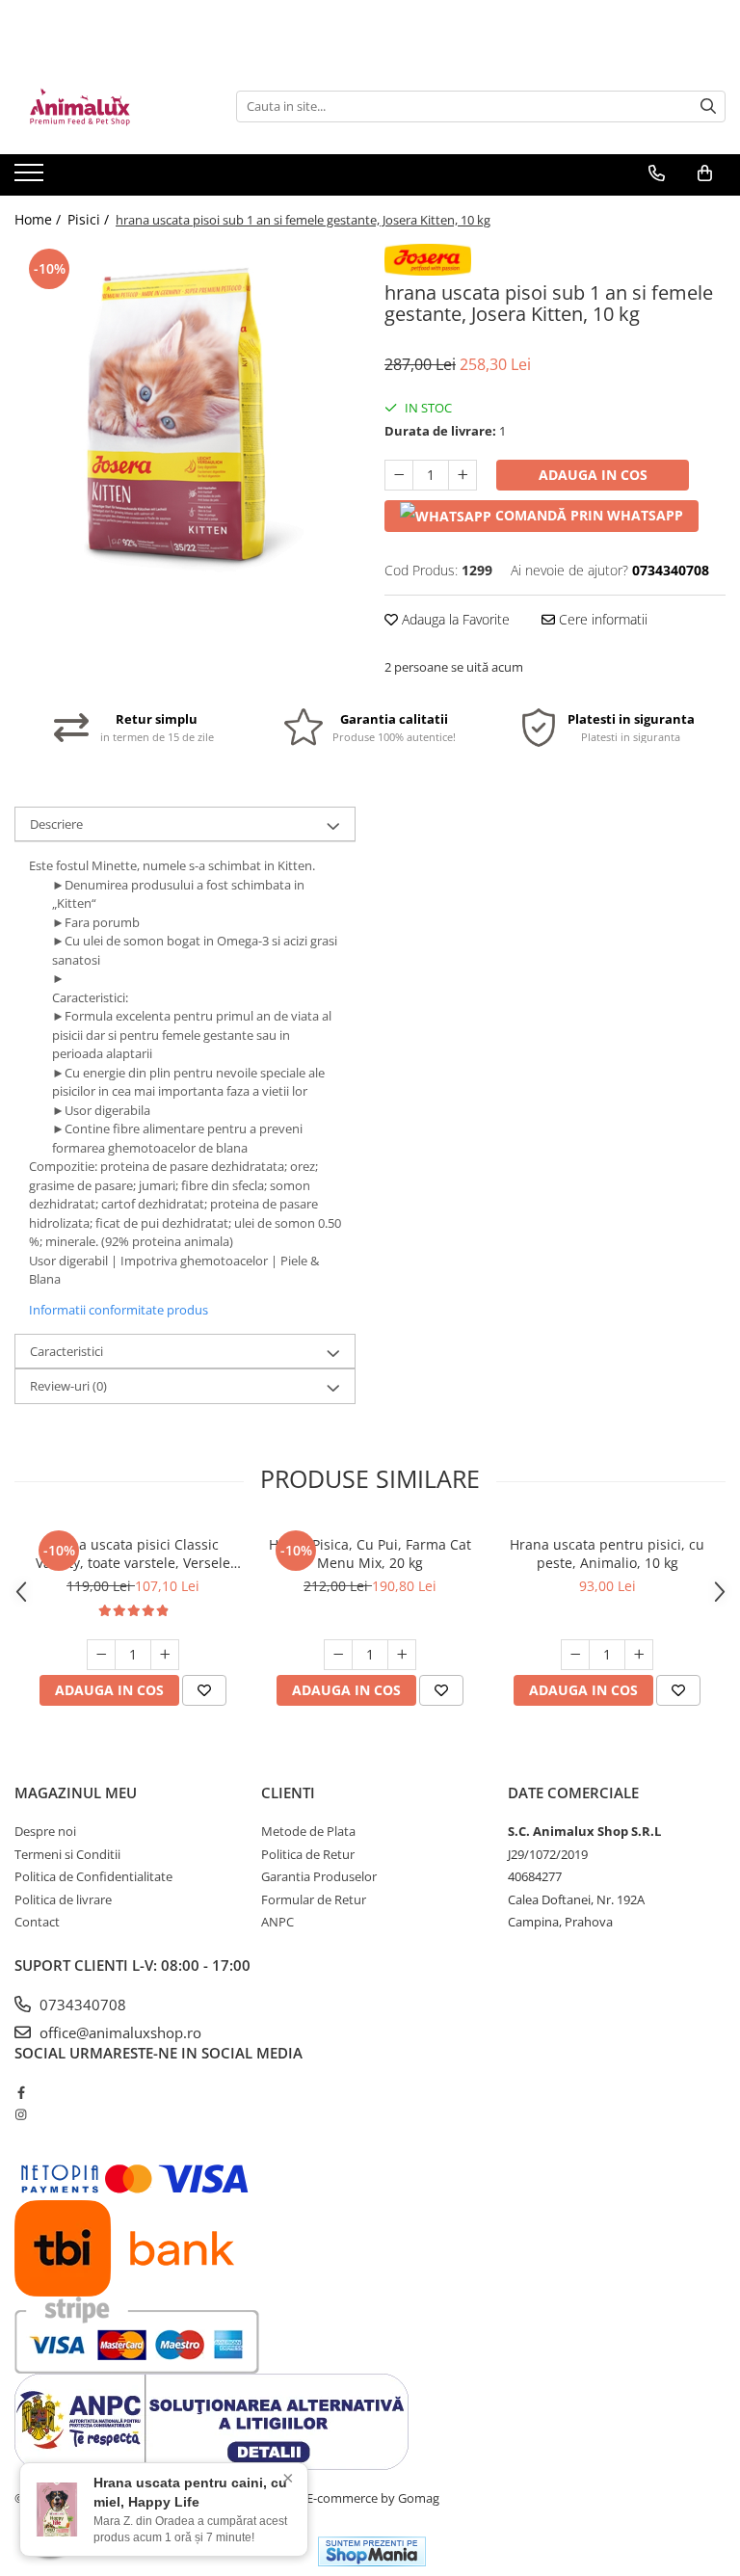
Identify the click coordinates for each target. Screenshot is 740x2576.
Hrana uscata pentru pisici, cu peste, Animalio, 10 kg (607, 1554)
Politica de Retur (308, 1854)
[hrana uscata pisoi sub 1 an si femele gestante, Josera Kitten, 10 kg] (185, 414)
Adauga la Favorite (454, 619)
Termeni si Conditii (67, 1854)
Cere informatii (601, 619)
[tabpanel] (185, 414)
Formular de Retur (314, 1899)
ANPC (277, 1922)
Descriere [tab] (56, 824)
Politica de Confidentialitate (93, 1876)
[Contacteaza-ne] (657, 173)
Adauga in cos (593, 475)
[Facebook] (21, 2092)
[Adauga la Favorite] (204, 1690)
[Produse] (31, 178)
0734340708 (81, 2005)
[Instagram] (21, 2114)
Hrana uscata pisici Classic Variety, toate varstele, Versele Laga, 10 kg (133, 1554)
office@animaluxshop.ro (119, 2032)
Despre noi (45, 1831)
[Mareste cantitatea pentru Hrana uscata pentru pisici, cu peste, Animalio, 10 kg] (639, 1655)
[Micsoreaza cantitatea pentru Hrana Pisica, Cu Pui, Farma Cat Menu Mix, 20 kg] (338, 1655)
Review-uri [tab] (68, 1386)
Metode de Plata (308, 1831)
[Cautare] (708, 106)
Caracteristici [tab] (66, 1351)
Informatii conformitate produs (119, 1310)
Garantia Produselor (319, 1876)
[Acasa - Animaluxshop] (111, 106)
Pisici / (90, 219)
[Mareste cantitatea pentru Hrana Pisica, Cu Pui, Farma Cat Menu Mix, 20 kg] (402, 1655)
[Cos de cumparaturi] (705, 173)
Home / (40, 219)
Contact (37, 1922)
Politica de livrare (63, 1899)
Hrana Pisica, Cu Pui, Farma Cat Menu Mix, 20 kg (370, 1554)
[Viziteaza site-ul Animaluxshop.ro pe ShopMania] (372, 2551)
